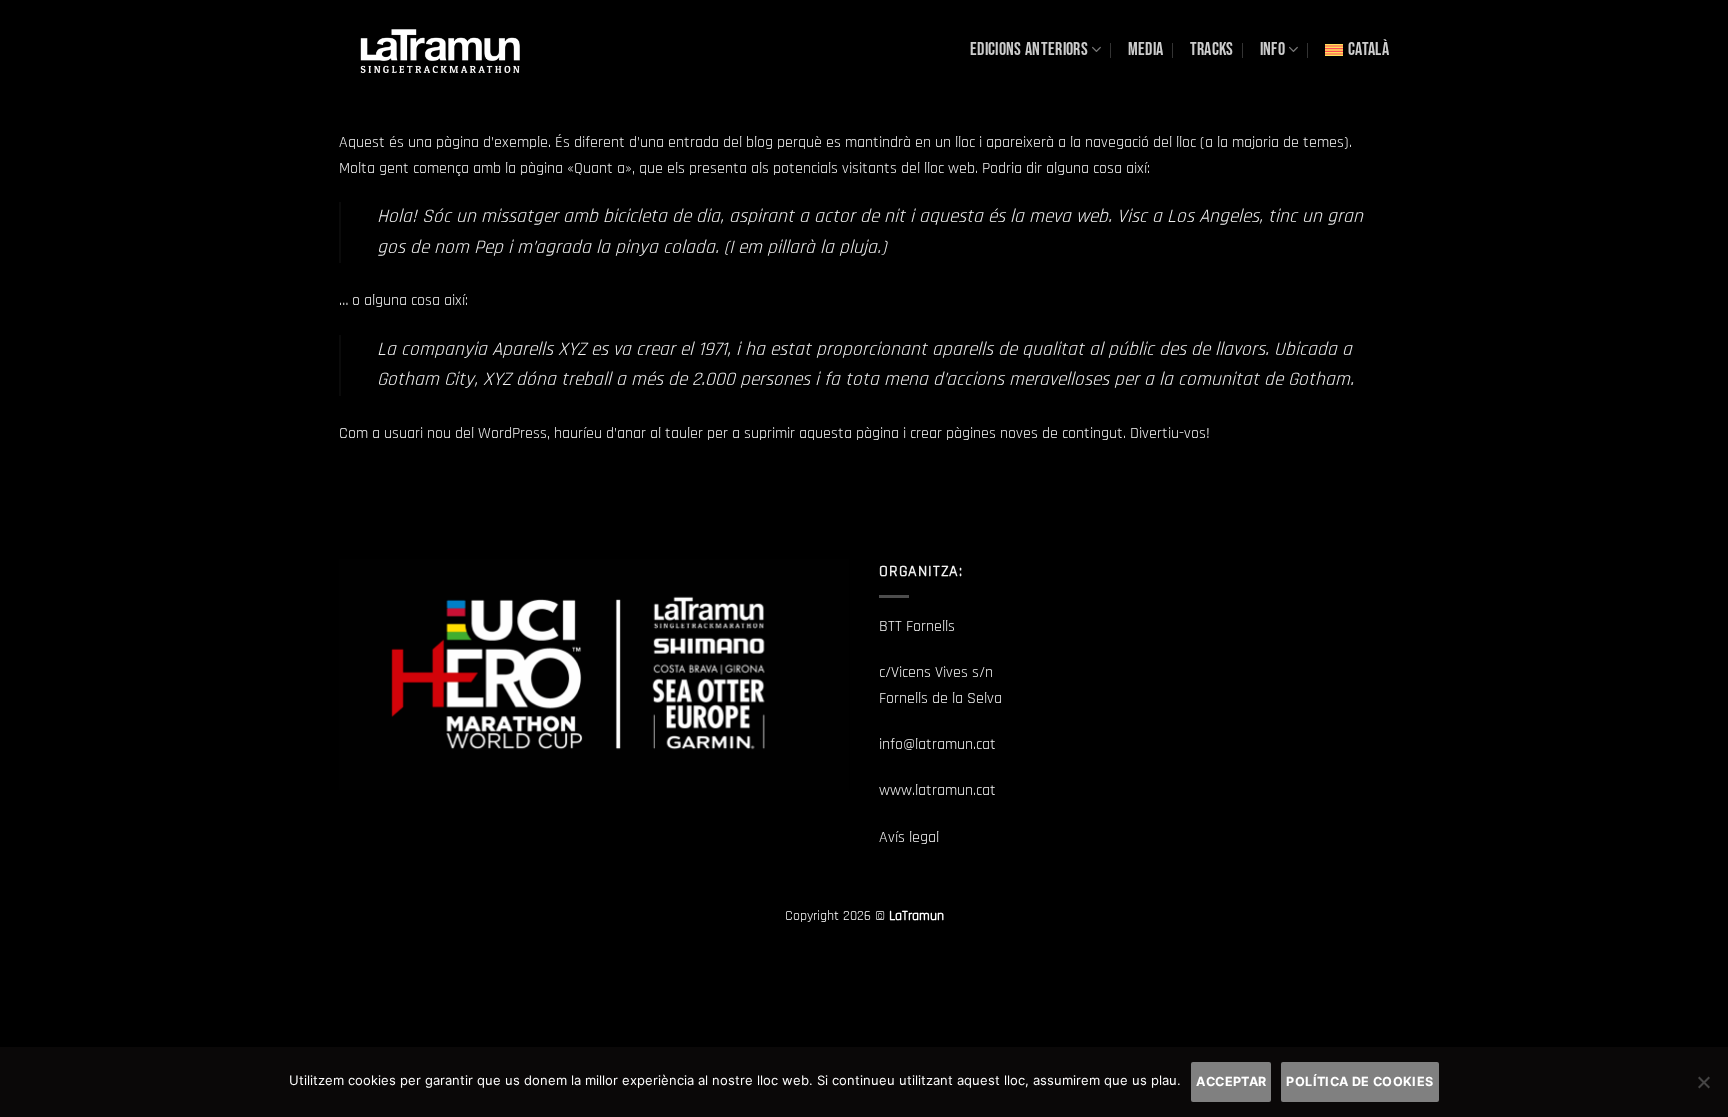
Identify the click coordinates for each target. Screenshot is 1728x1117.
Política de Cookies (1359, 1081)
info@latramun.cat (937, 744)
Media (1146, 49)
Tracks (1212, 49)
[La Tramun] (439, 49)
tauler (684, 433)
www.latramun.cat (937, 790)
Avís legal (909, 837)
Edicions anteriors (1029, 49)
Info (1272, 49)
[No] (1703, 1088)
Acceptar (1231, 1081)
